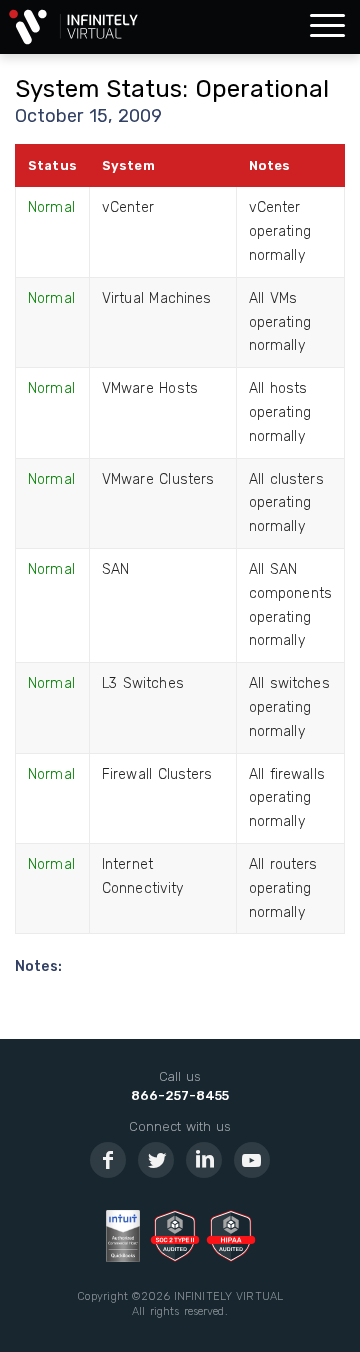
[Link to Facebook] (108, 1160)
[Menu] (327, 27)
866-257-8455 (180, 1095)
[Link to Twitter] (156, 1160)
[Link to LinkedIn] (204, 1160)
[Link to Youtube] (252, 1160)
